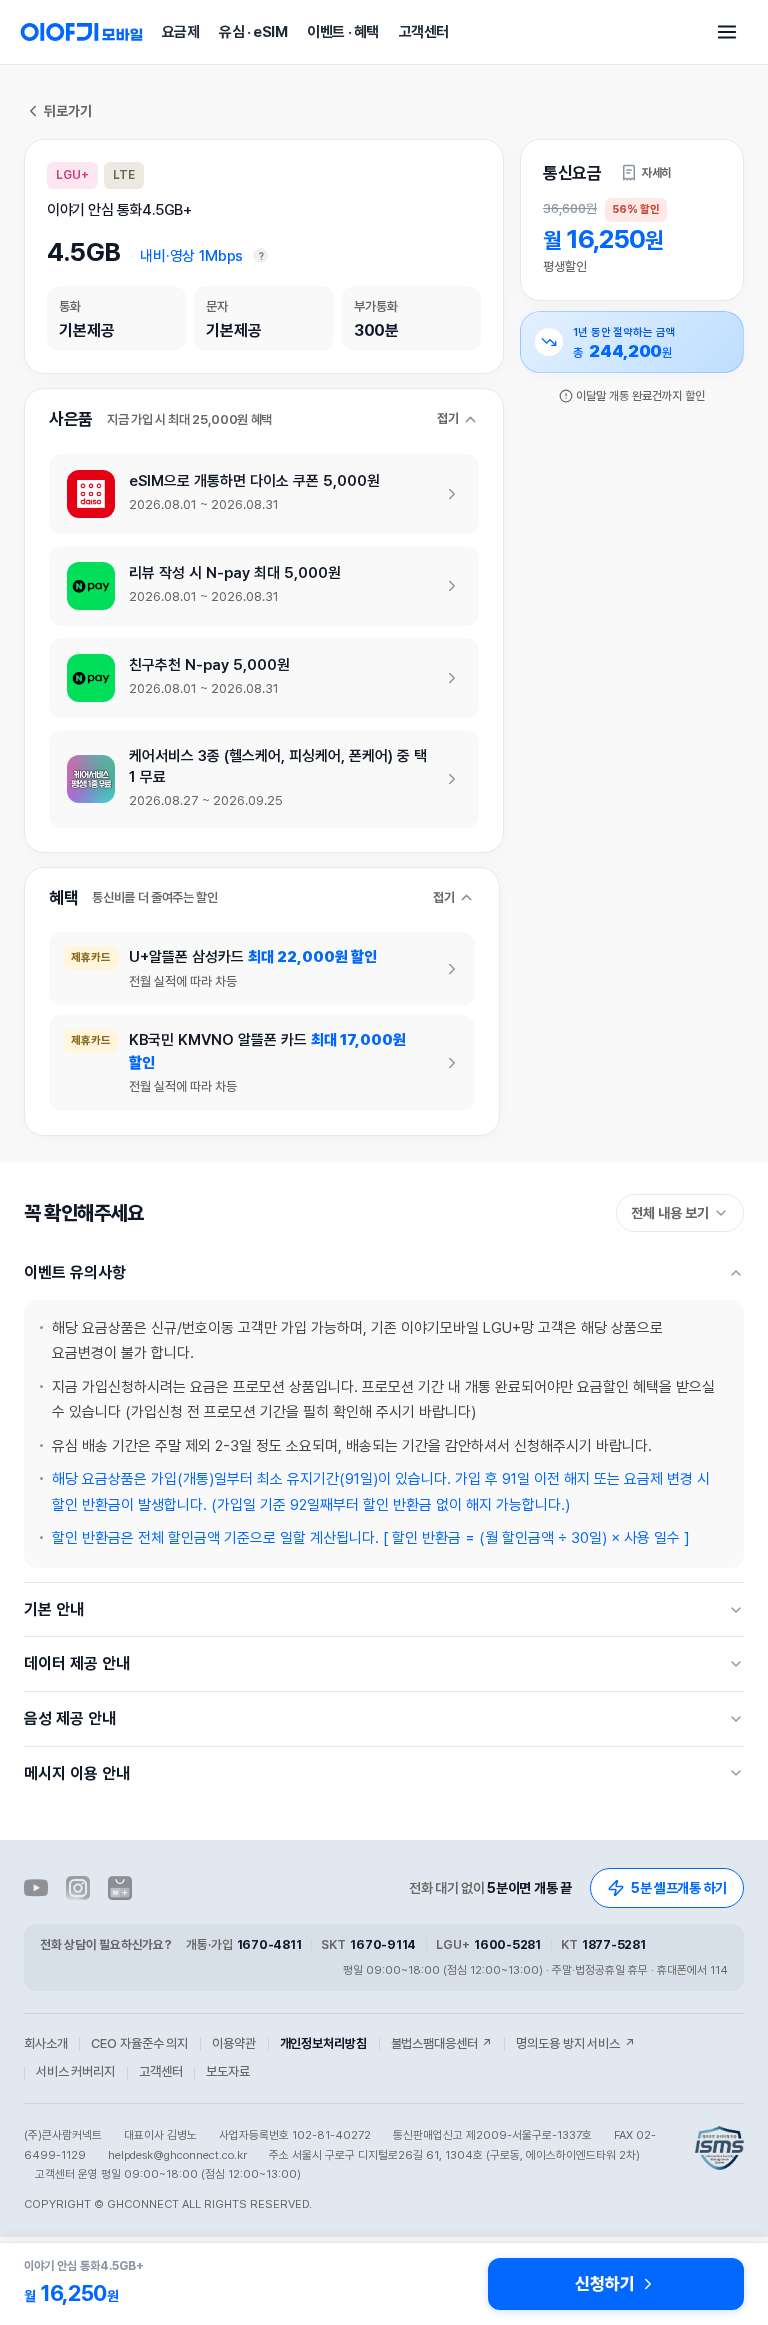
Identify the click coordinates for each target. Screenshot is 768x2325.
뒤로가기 (68, 111)
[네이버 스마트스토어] (120, 1888)
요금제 (181, 32)
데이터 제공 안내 (77, 1663)
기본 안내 (54, 1609)
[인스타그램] (78, 1888)
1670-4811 (269, 1944)
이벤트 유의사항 (75, 1272)
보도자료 (227, 2071)
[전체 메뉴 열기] (727, 32)
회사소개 (45, 2043)
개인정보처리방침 (323, 2043)
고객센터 (424, 32)
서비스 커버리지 (75, 2071)
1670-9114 (383, 1944)
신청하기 (604, 2284)
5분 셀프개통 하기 (679, 1888)
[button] (646, 173)
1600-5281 (507, 1944)
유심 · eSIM (253, 32)
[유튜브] (36, 1888)
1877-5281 (614, 1944)
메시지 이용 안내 (77, 1773)
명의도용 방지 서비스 (575, 2043)
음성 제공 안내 (70, 1718)
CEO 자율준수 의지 (139, 2043)
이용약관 (233, 2043)
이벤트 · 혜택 (342, 32)
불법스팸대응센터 (442, 2043)
